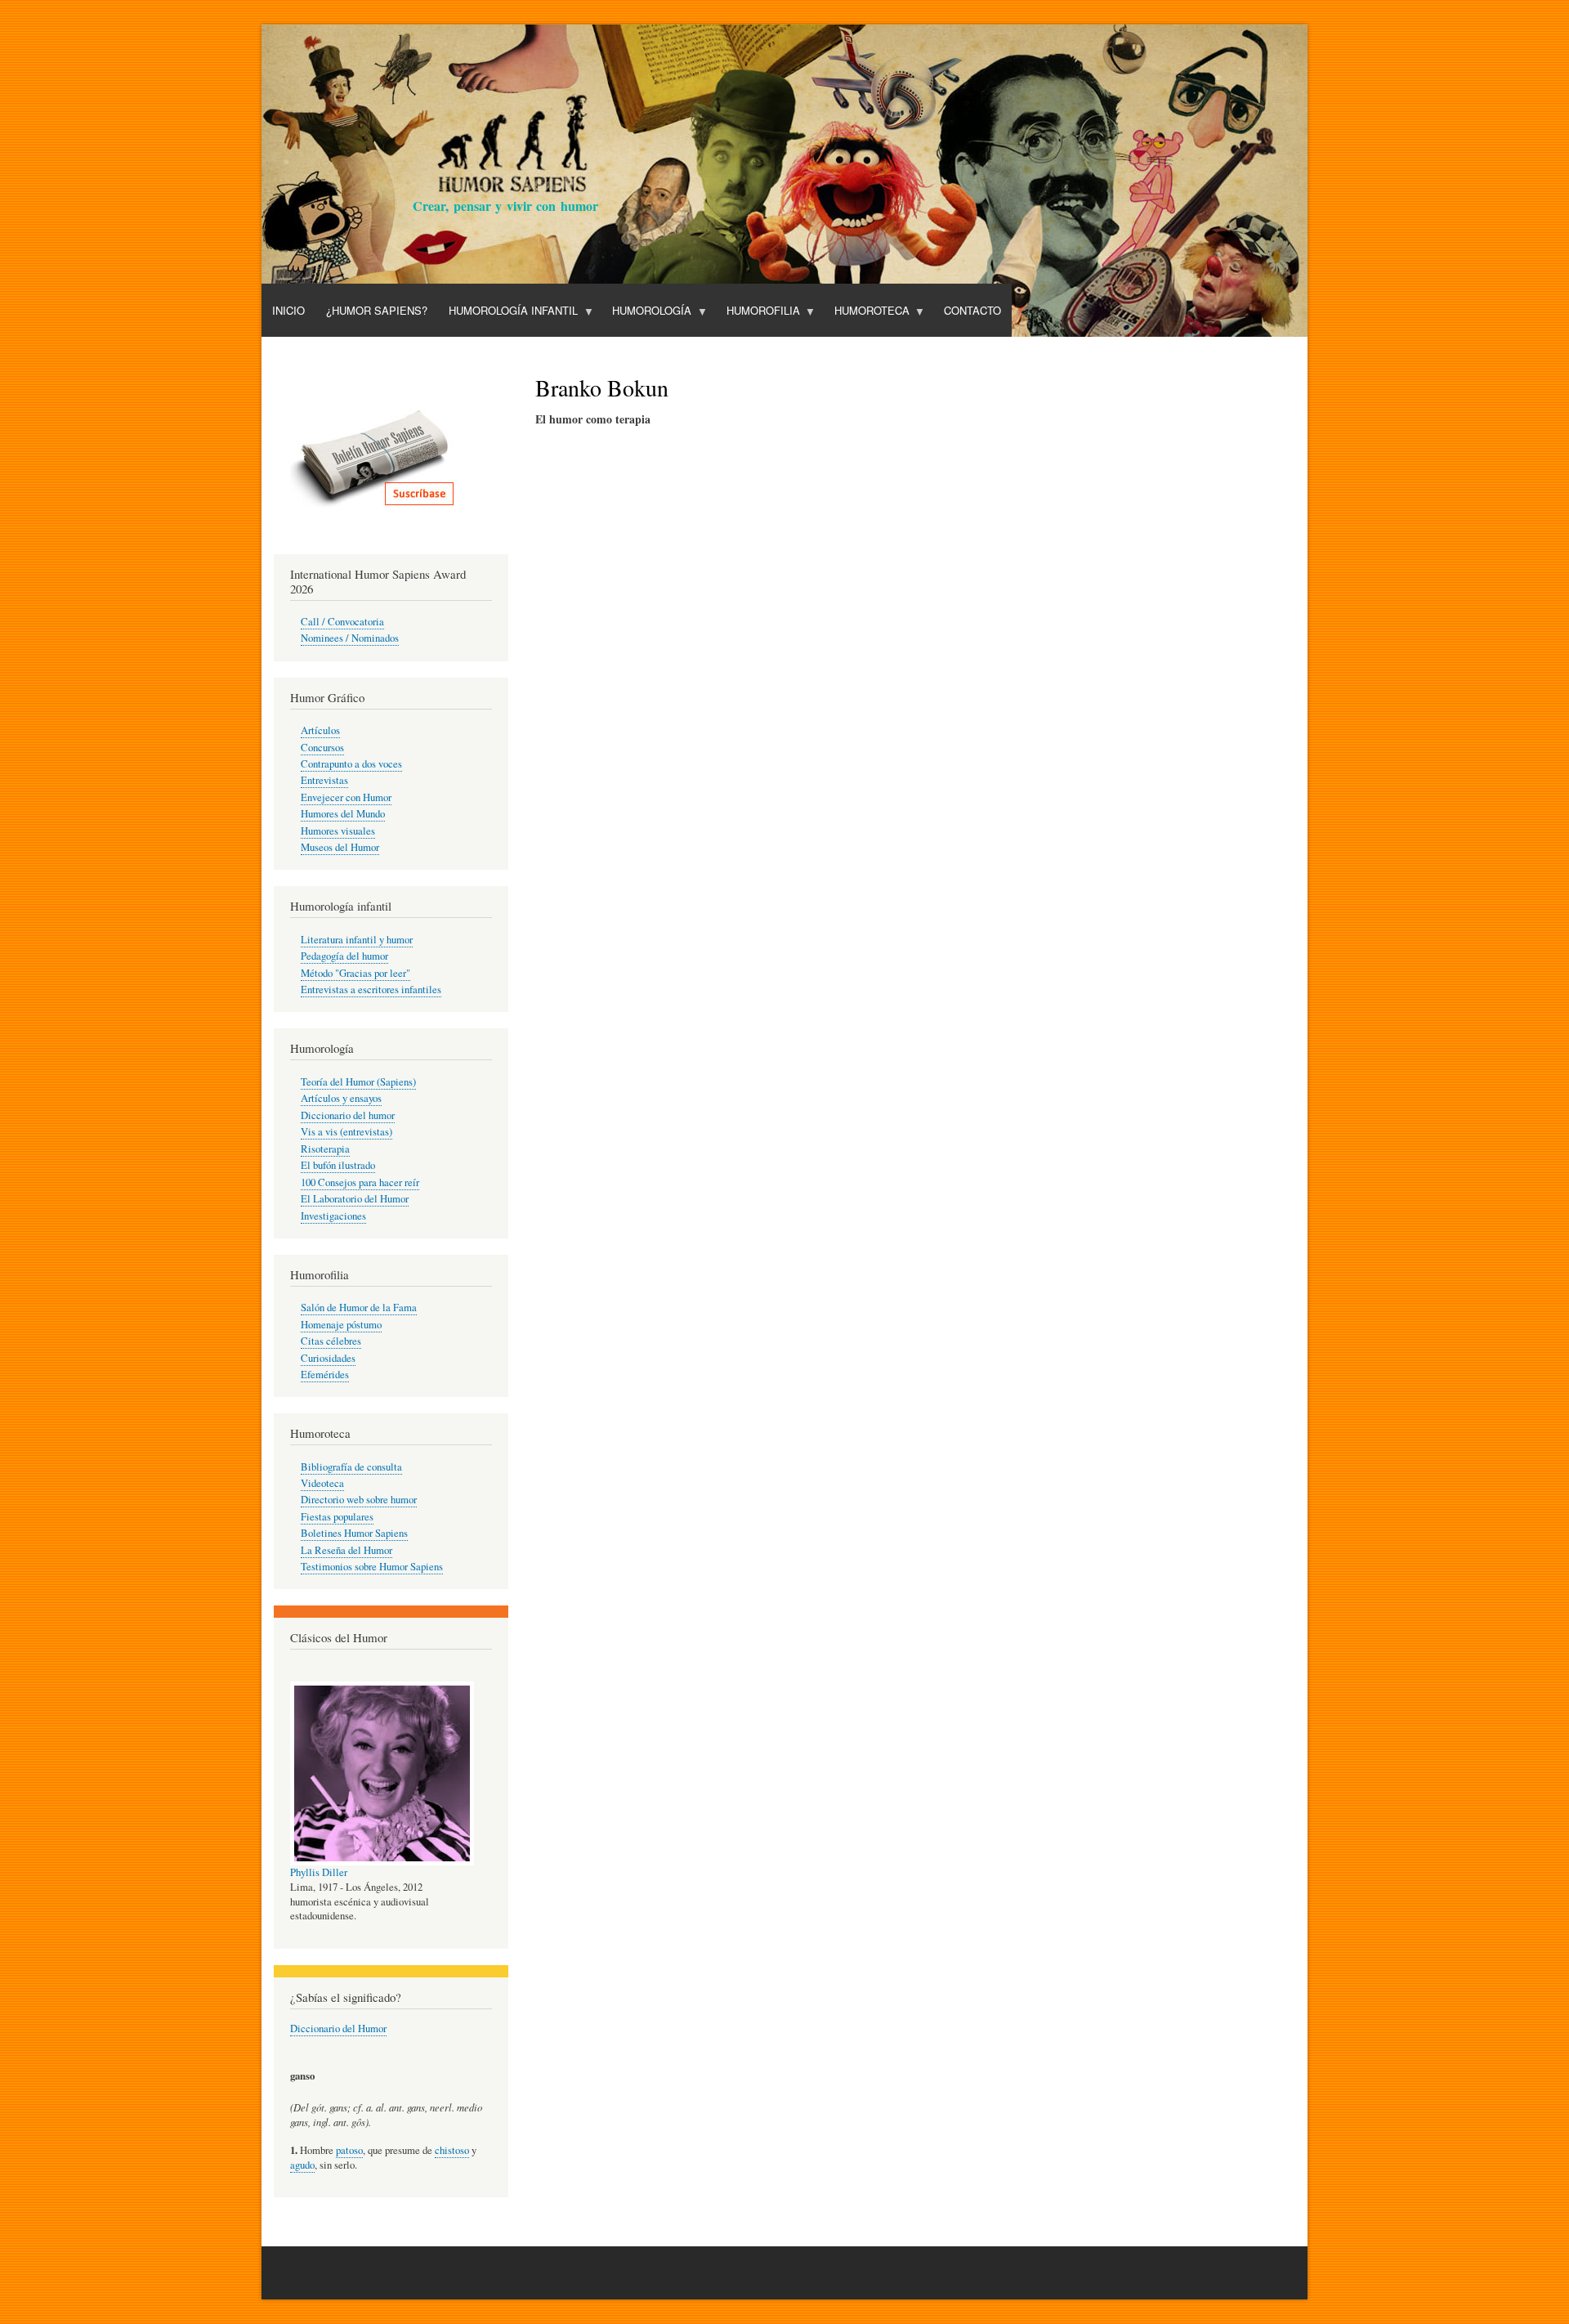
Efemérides (325, 1375)
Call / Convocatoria (342, 622)
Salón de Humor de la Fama (359, 1308)
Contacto (972, 310)
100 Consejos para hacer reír (360, 1182)
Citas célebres (331, 1341)
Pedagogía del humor (344, 956)
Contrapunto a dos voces (351, 764)
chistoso (452, 2150)
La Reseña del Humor (346, 1550)
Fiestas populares (337, 1517)
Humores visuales (338, 831)
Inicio (288, 310)
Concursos (322, 748)
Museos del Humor (340, 847)
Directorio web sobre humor (359, 1500)
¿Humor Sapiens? (377, 310)
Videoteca (322, 1483)
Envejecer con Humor (346, 797)
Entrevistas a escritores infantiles (371, 990)
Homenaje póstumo (341, 1325)
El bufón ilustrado (338, 1165)
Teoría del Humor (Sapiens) (358, 1082)
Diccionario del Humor (338, 2028)
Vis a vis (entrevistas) (346, 1132)
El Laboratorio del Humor (355, 1199)
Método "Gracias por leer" (355, 973)
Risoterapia (325, 1149)
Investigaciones (333, 1216)
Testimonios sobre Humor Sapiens (372, 1567)
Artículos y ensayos (341, 1098)
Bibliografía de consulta (351, 1467)
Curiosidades (328, 1358)
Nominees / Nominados (350, 638)
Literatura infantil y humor (357, 940)
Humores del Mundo (343, 814)
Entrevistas (324, 780)
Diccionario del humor (348, 1115)
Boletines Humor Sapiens (354, 1533)
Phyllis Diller (319, 1872)
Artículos (320, 730)
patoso (349, 2150)
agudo (302, 2165)
